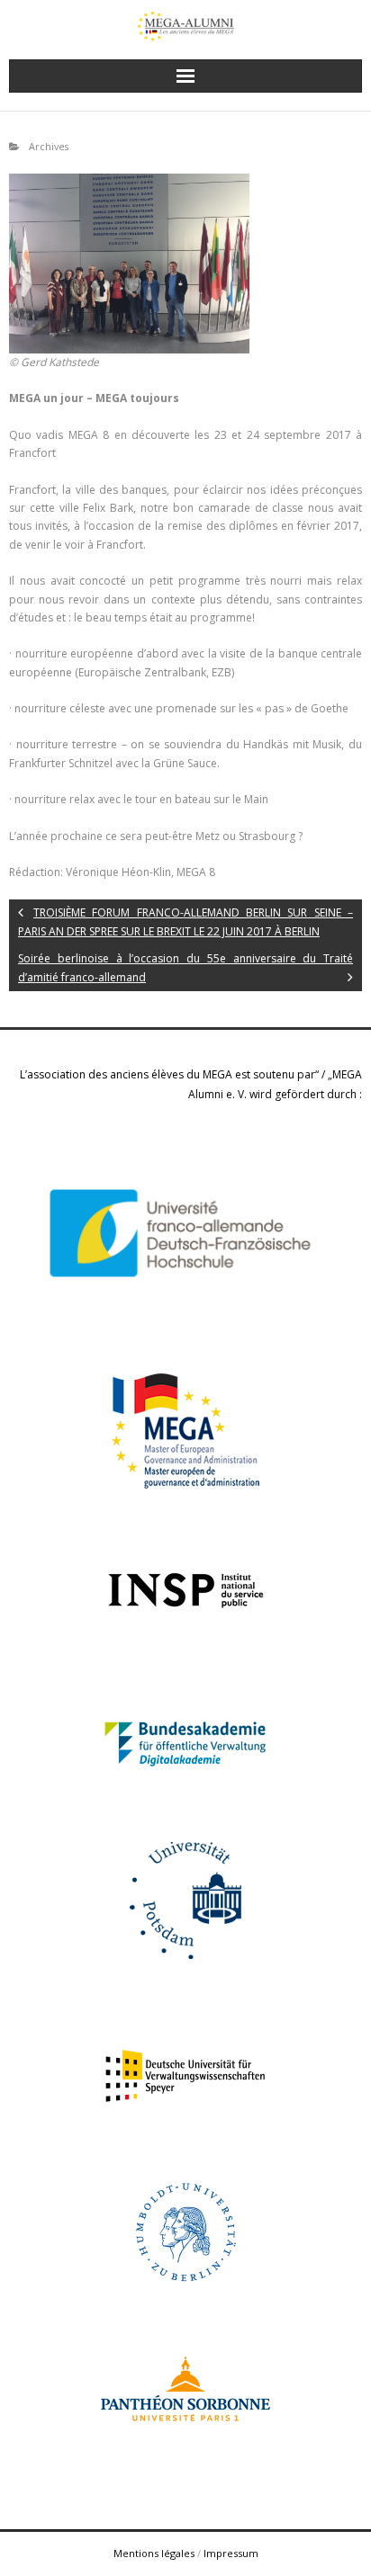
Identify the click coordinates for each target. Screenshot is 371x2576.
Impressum (231, 2553)
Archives (49, 146)
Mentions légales (154, 2553)
